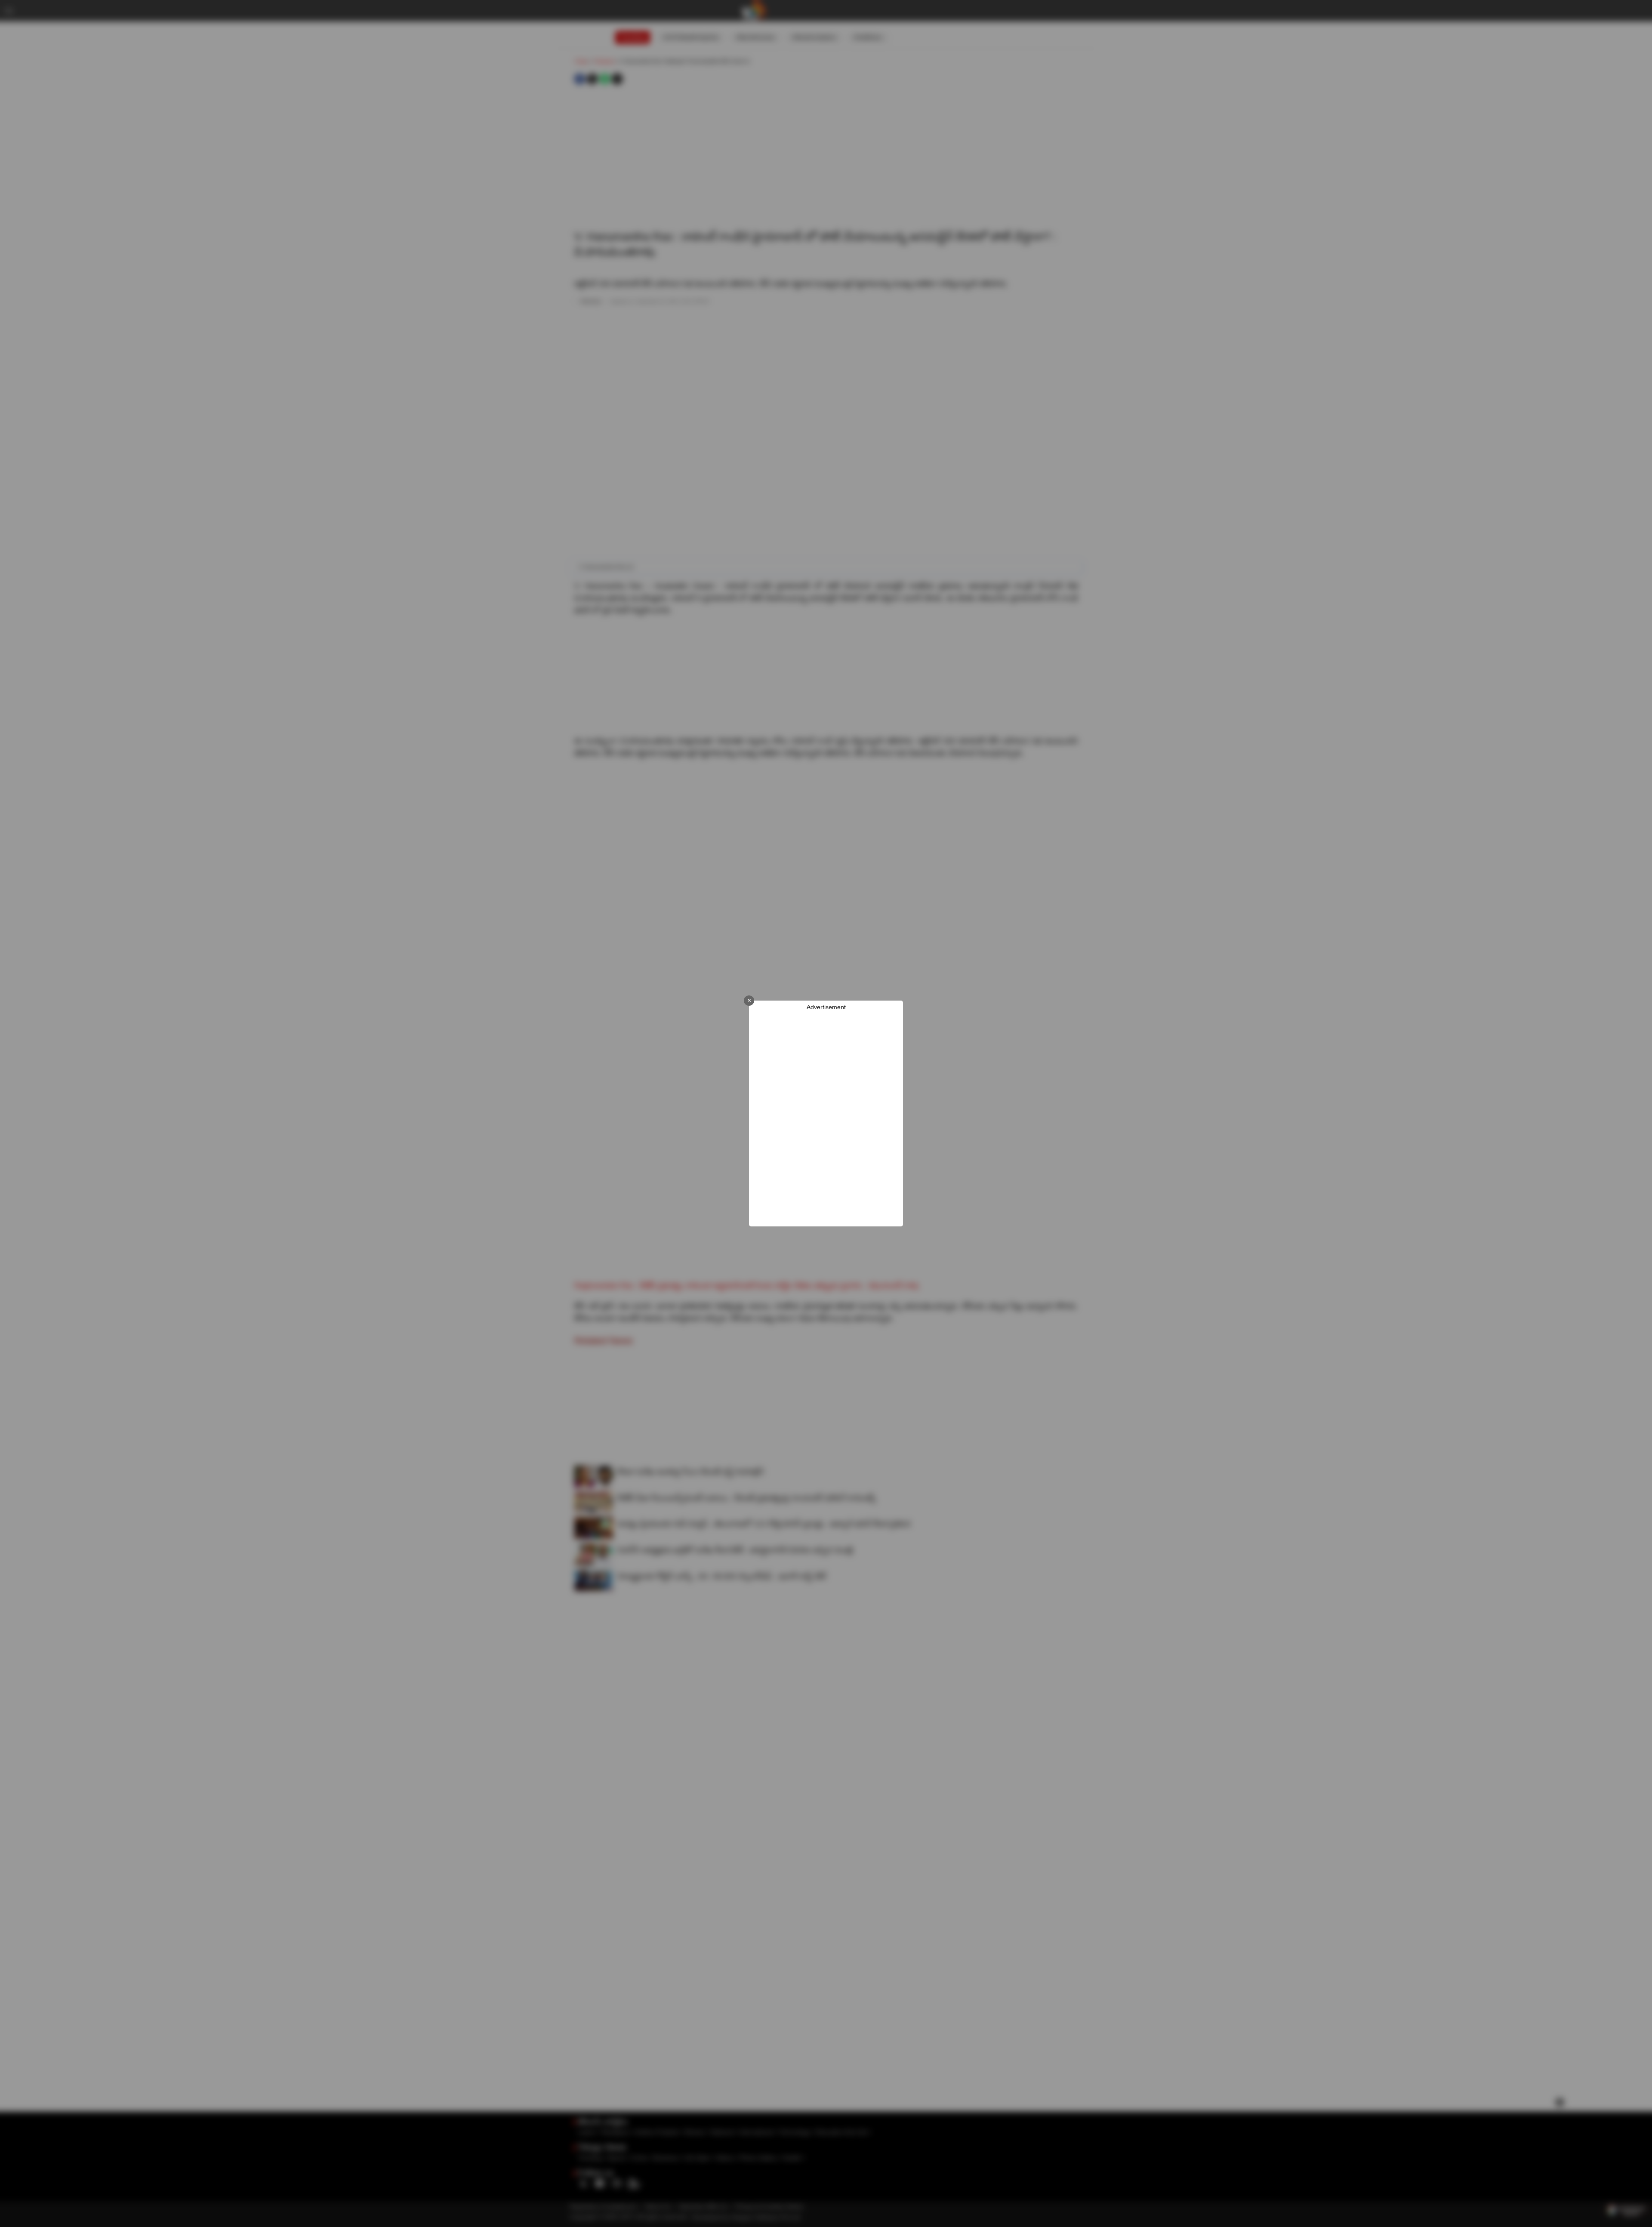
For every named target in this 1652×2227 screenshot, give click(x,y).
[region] (826, 1119)
